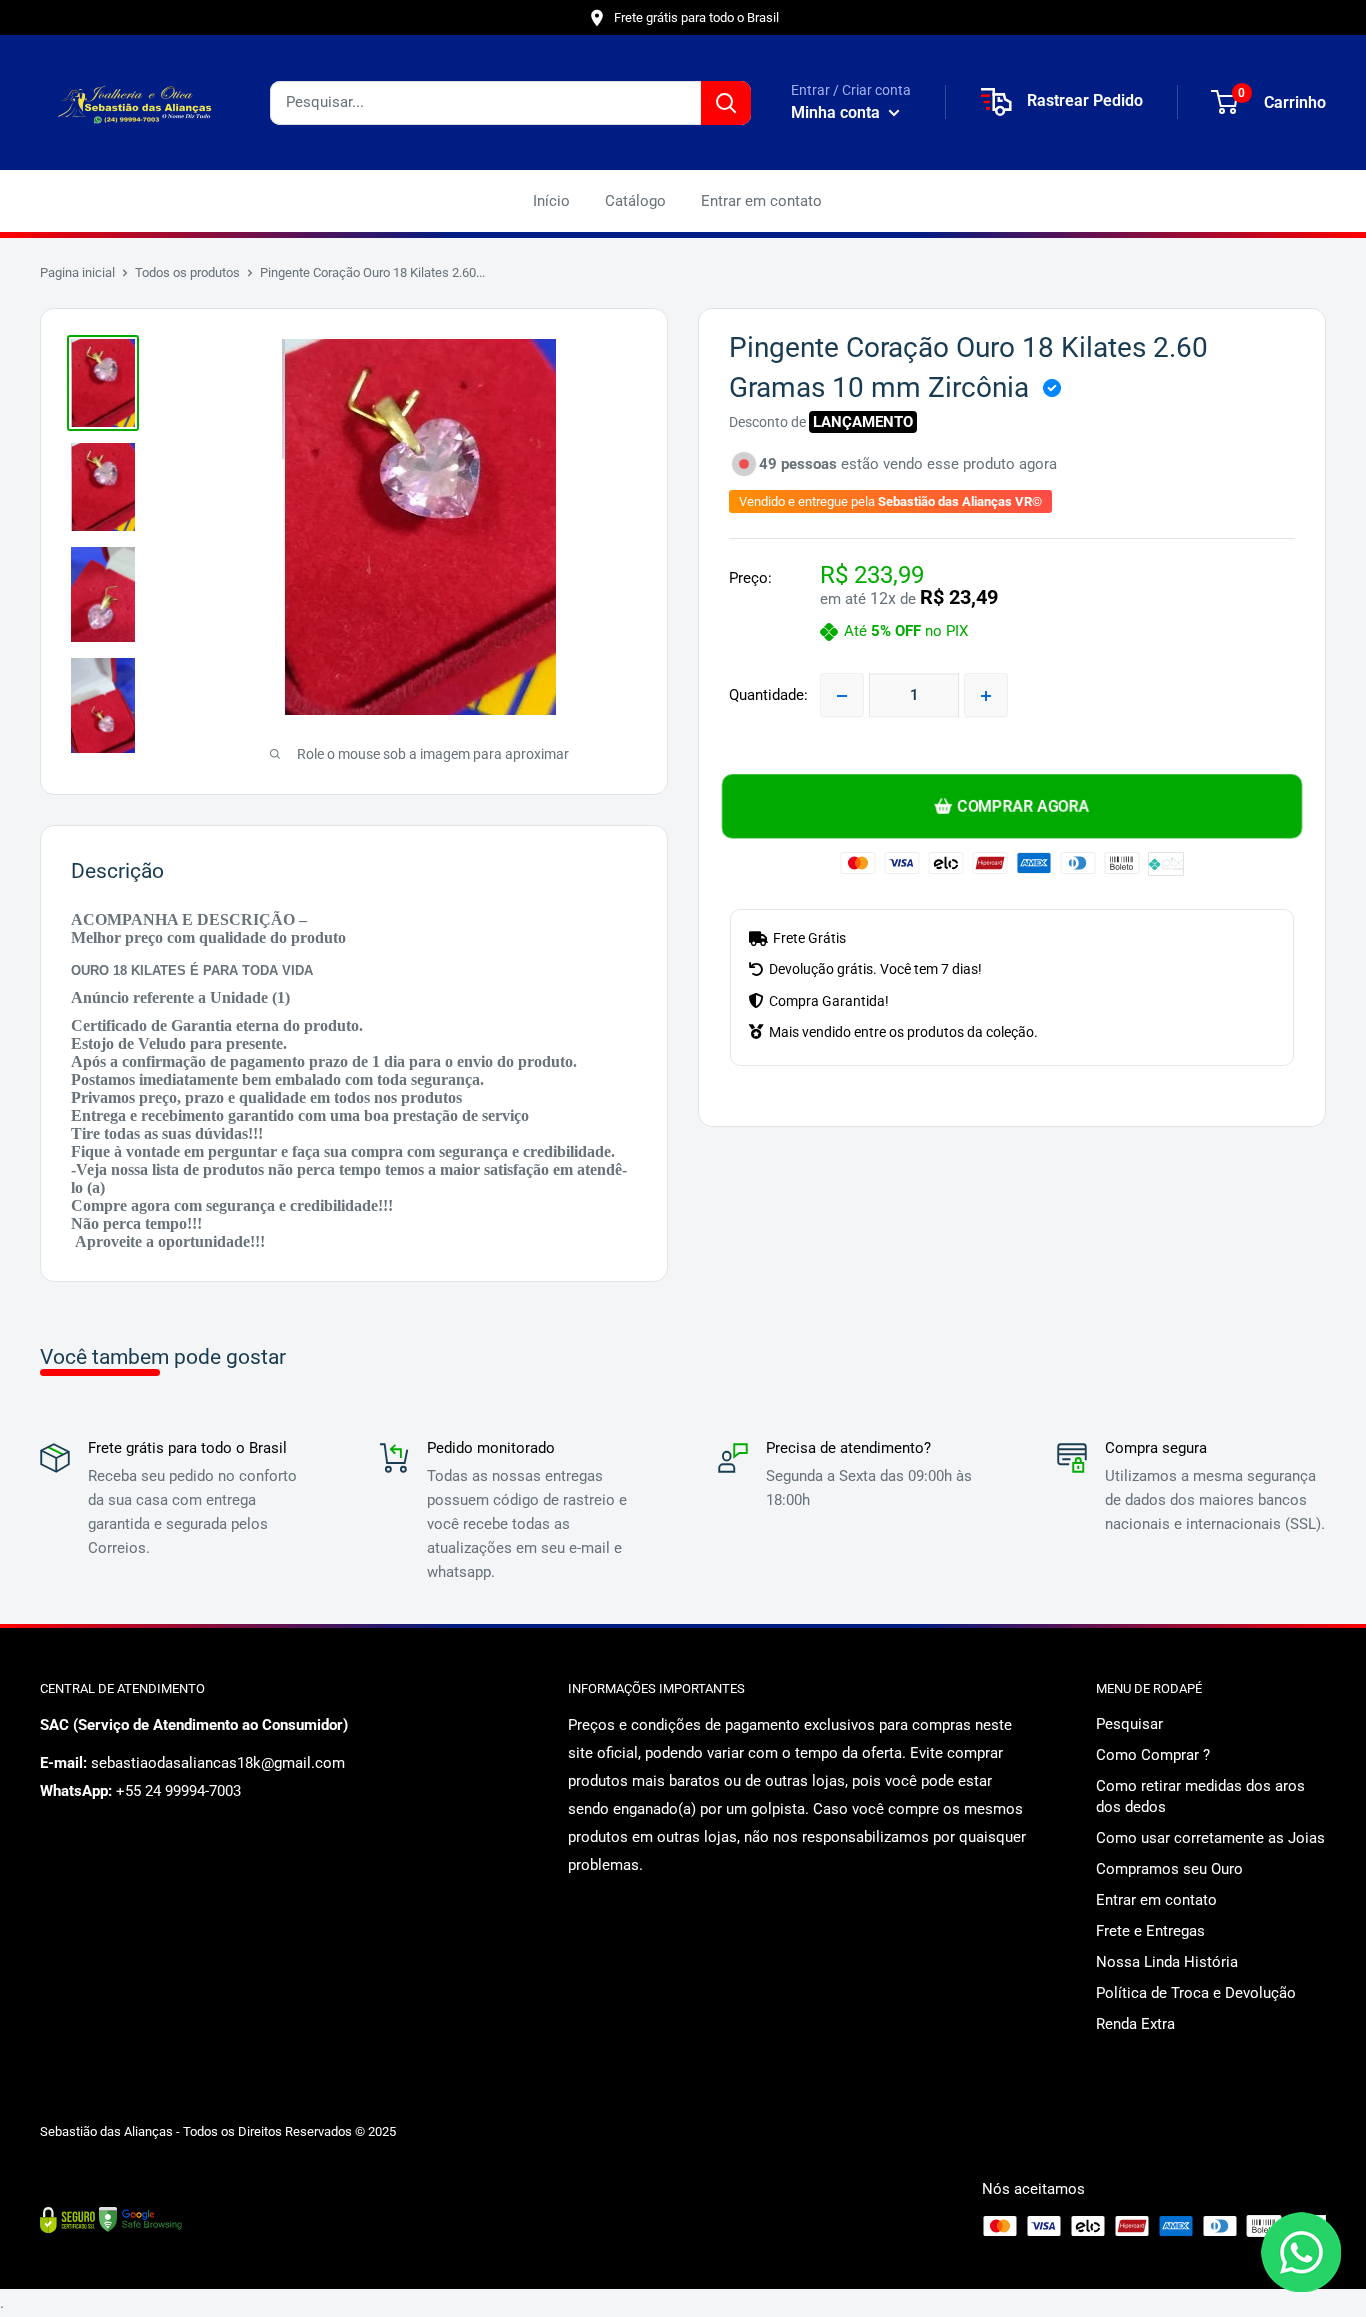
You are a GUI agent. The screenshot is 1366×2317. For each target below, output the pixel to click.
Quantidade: (768, 696)
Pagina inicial (77, 272)
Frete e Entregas (1150, 1931)
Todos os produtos (187, 272)
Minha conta (837, 112)
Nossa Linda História (1167, 1962)
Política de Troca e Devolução (1196, 1993)
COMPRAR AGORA (1023, 806)
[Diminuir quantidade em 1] (842, 696)
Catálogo (635, 201)
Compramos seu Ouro (1169, 1869)
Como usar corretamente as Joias (1210, 1838)
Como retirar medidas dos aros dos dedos (1200, 1796)
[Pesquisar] (726, 103)
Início (551, 201)
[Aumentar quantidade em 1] (986, 696)
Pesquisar (1129, 1724)
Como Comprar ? (1153, 1755)
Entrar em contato (761, 201)
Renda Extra (1135, 2024)
